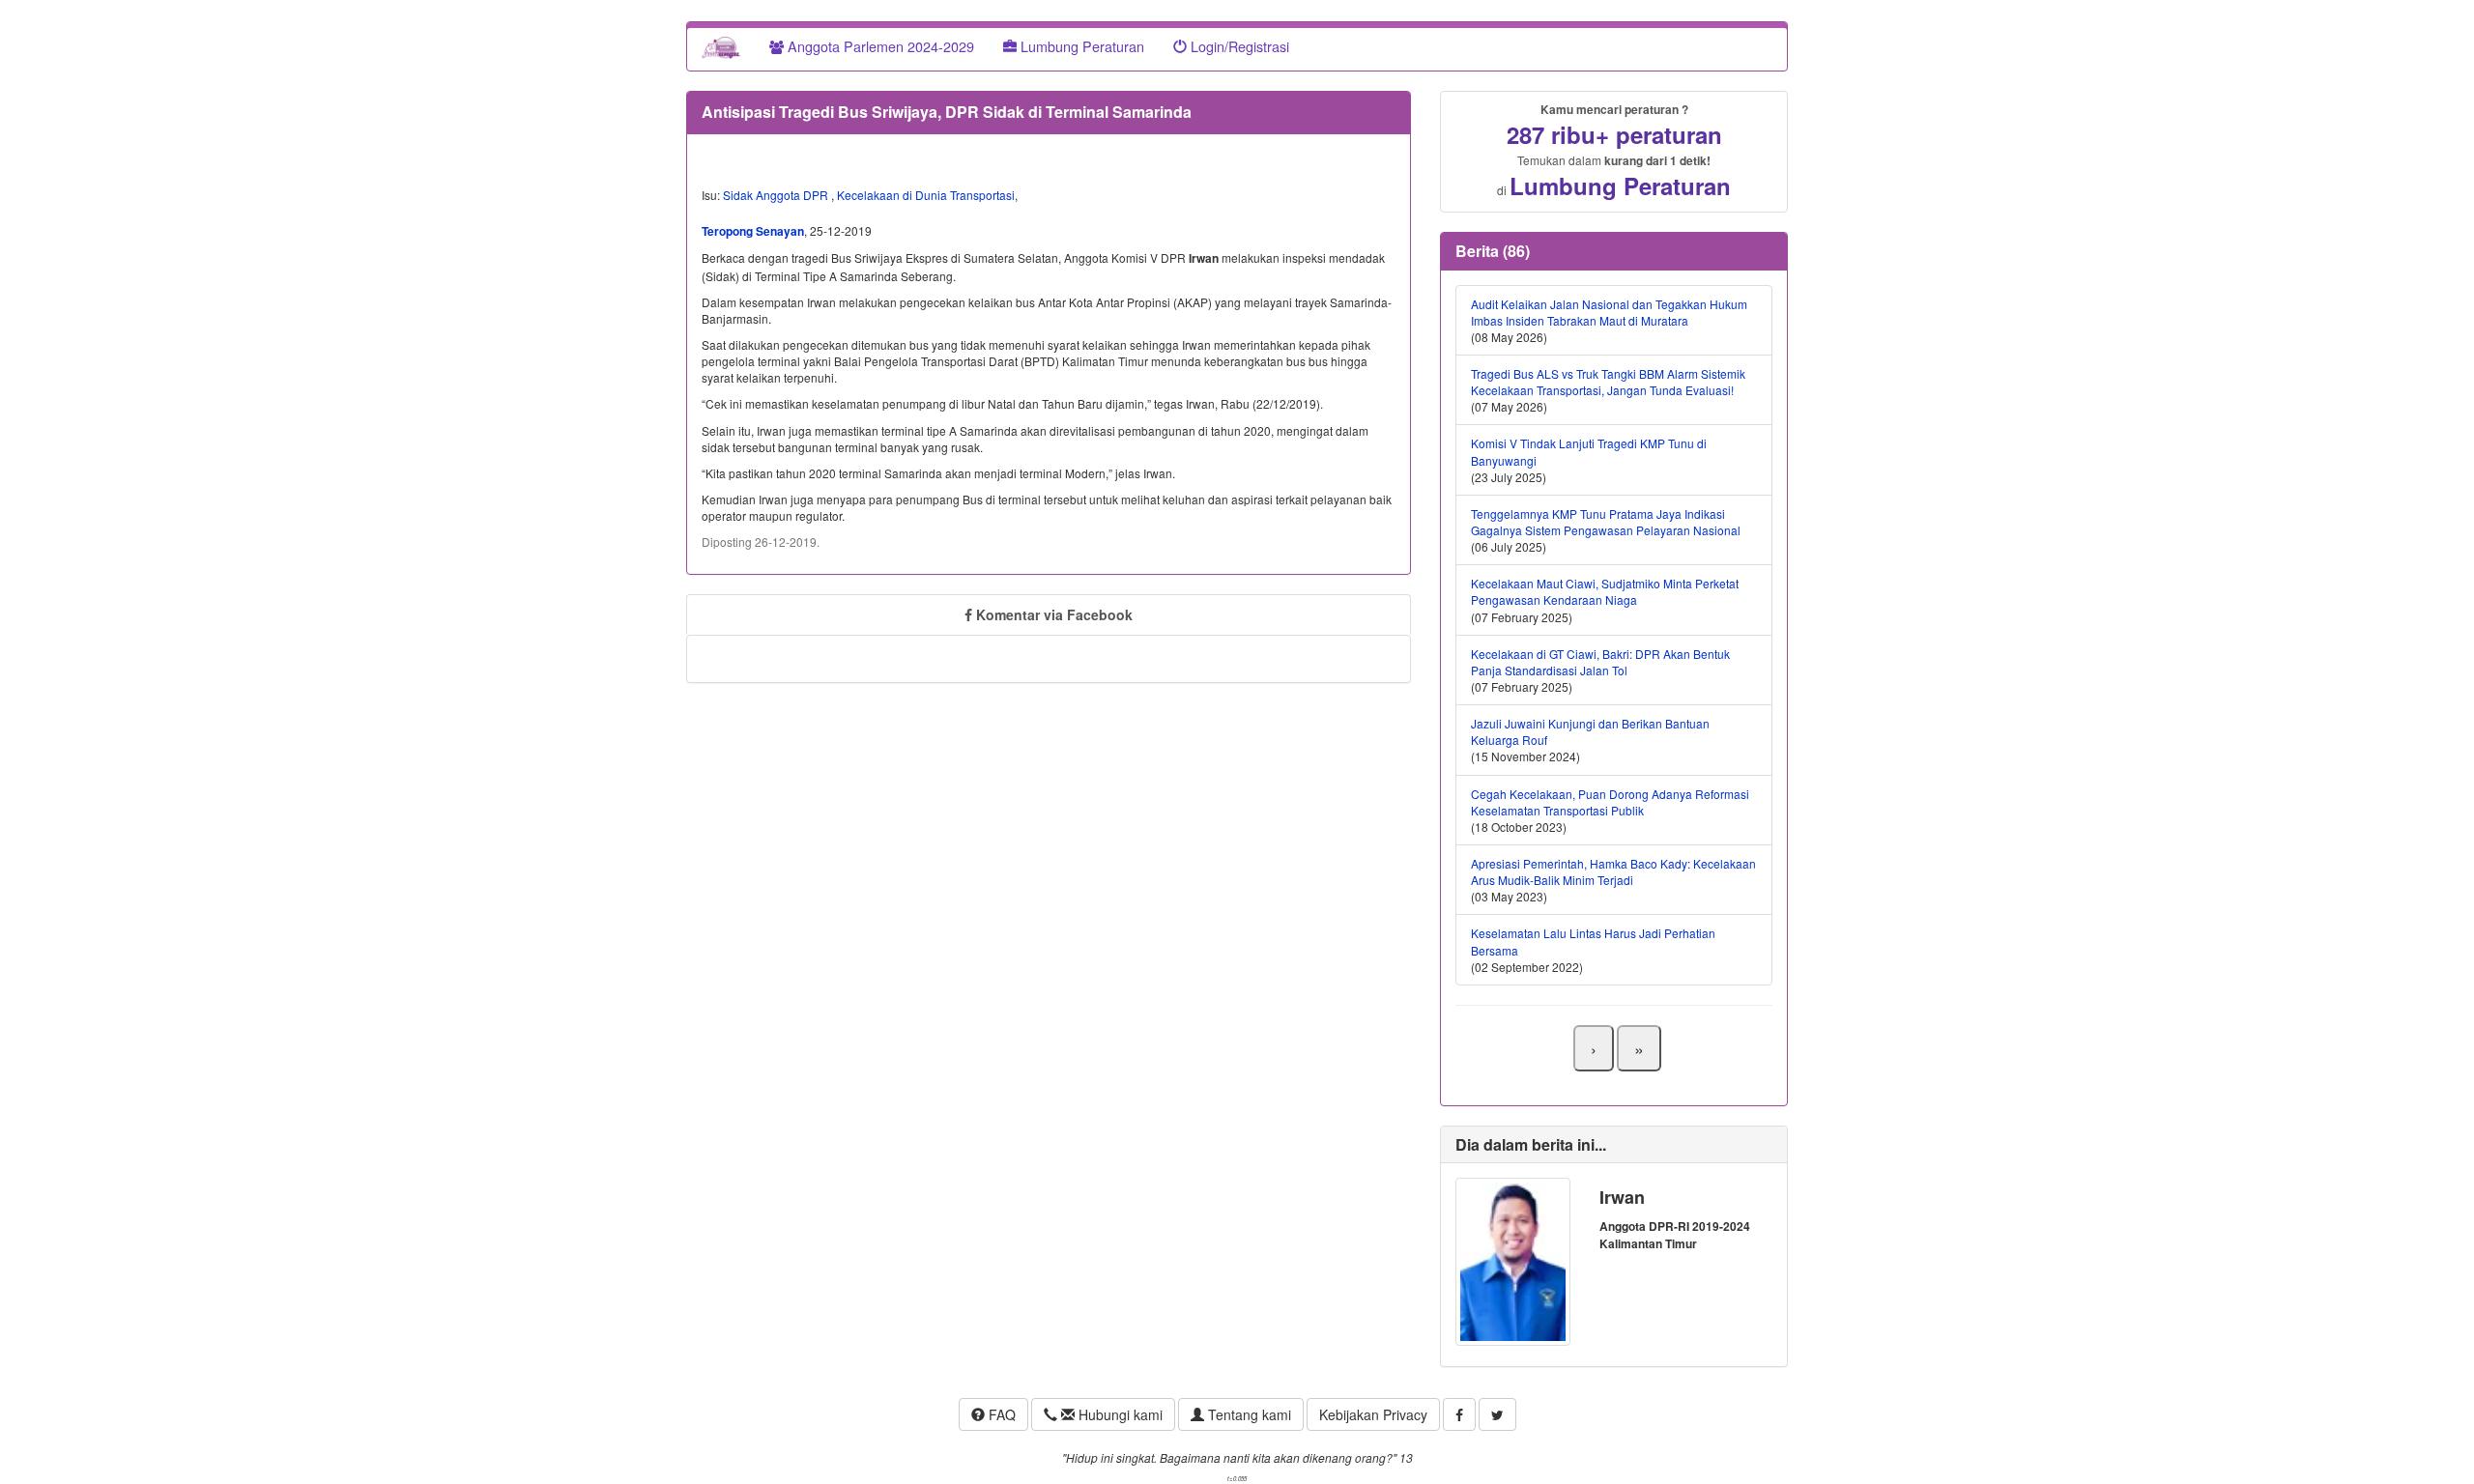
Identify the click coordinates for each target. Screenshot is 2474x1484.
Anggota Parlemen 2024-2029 (879, 46)
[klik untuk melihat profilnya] (1513, 1259)
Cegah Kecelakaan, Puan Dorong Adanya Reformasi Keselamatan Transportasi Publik (1610, 802)
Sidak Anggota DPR (777, 195)
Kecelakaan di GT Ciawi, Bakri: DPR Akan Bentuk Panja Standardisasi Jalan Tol (1600, 662)
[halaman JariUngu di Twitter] (1497, 1414)
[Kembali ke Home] (721, 46)
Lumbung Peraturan (1080, 46)
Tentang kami (1248, 1414)
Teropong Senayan (753, 231)
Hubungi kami (1119, 1414)
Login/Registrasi (1238, 46)
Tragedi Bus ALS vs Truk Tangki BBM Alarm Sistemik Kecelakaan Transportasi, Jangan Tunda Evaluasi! (1608, 382)
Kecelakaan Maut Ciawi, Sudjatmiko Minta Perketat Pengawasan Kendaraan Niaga (1605, 591)
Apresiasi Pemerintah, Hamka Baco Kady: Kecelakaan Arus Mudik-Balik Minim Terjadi (1613, 871)
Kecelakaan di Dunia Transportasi (926, 195)
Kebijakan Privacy (1373, 1414)
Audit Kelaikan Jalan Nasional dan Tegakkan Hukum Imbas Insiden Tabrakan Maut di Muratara (1609, 312)
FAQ (1000, 1414)
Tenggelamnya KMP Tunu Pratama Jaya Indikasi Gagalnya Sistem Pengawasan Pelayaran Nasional (1606, 522)
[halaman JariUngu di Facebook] (1459, 1414)
